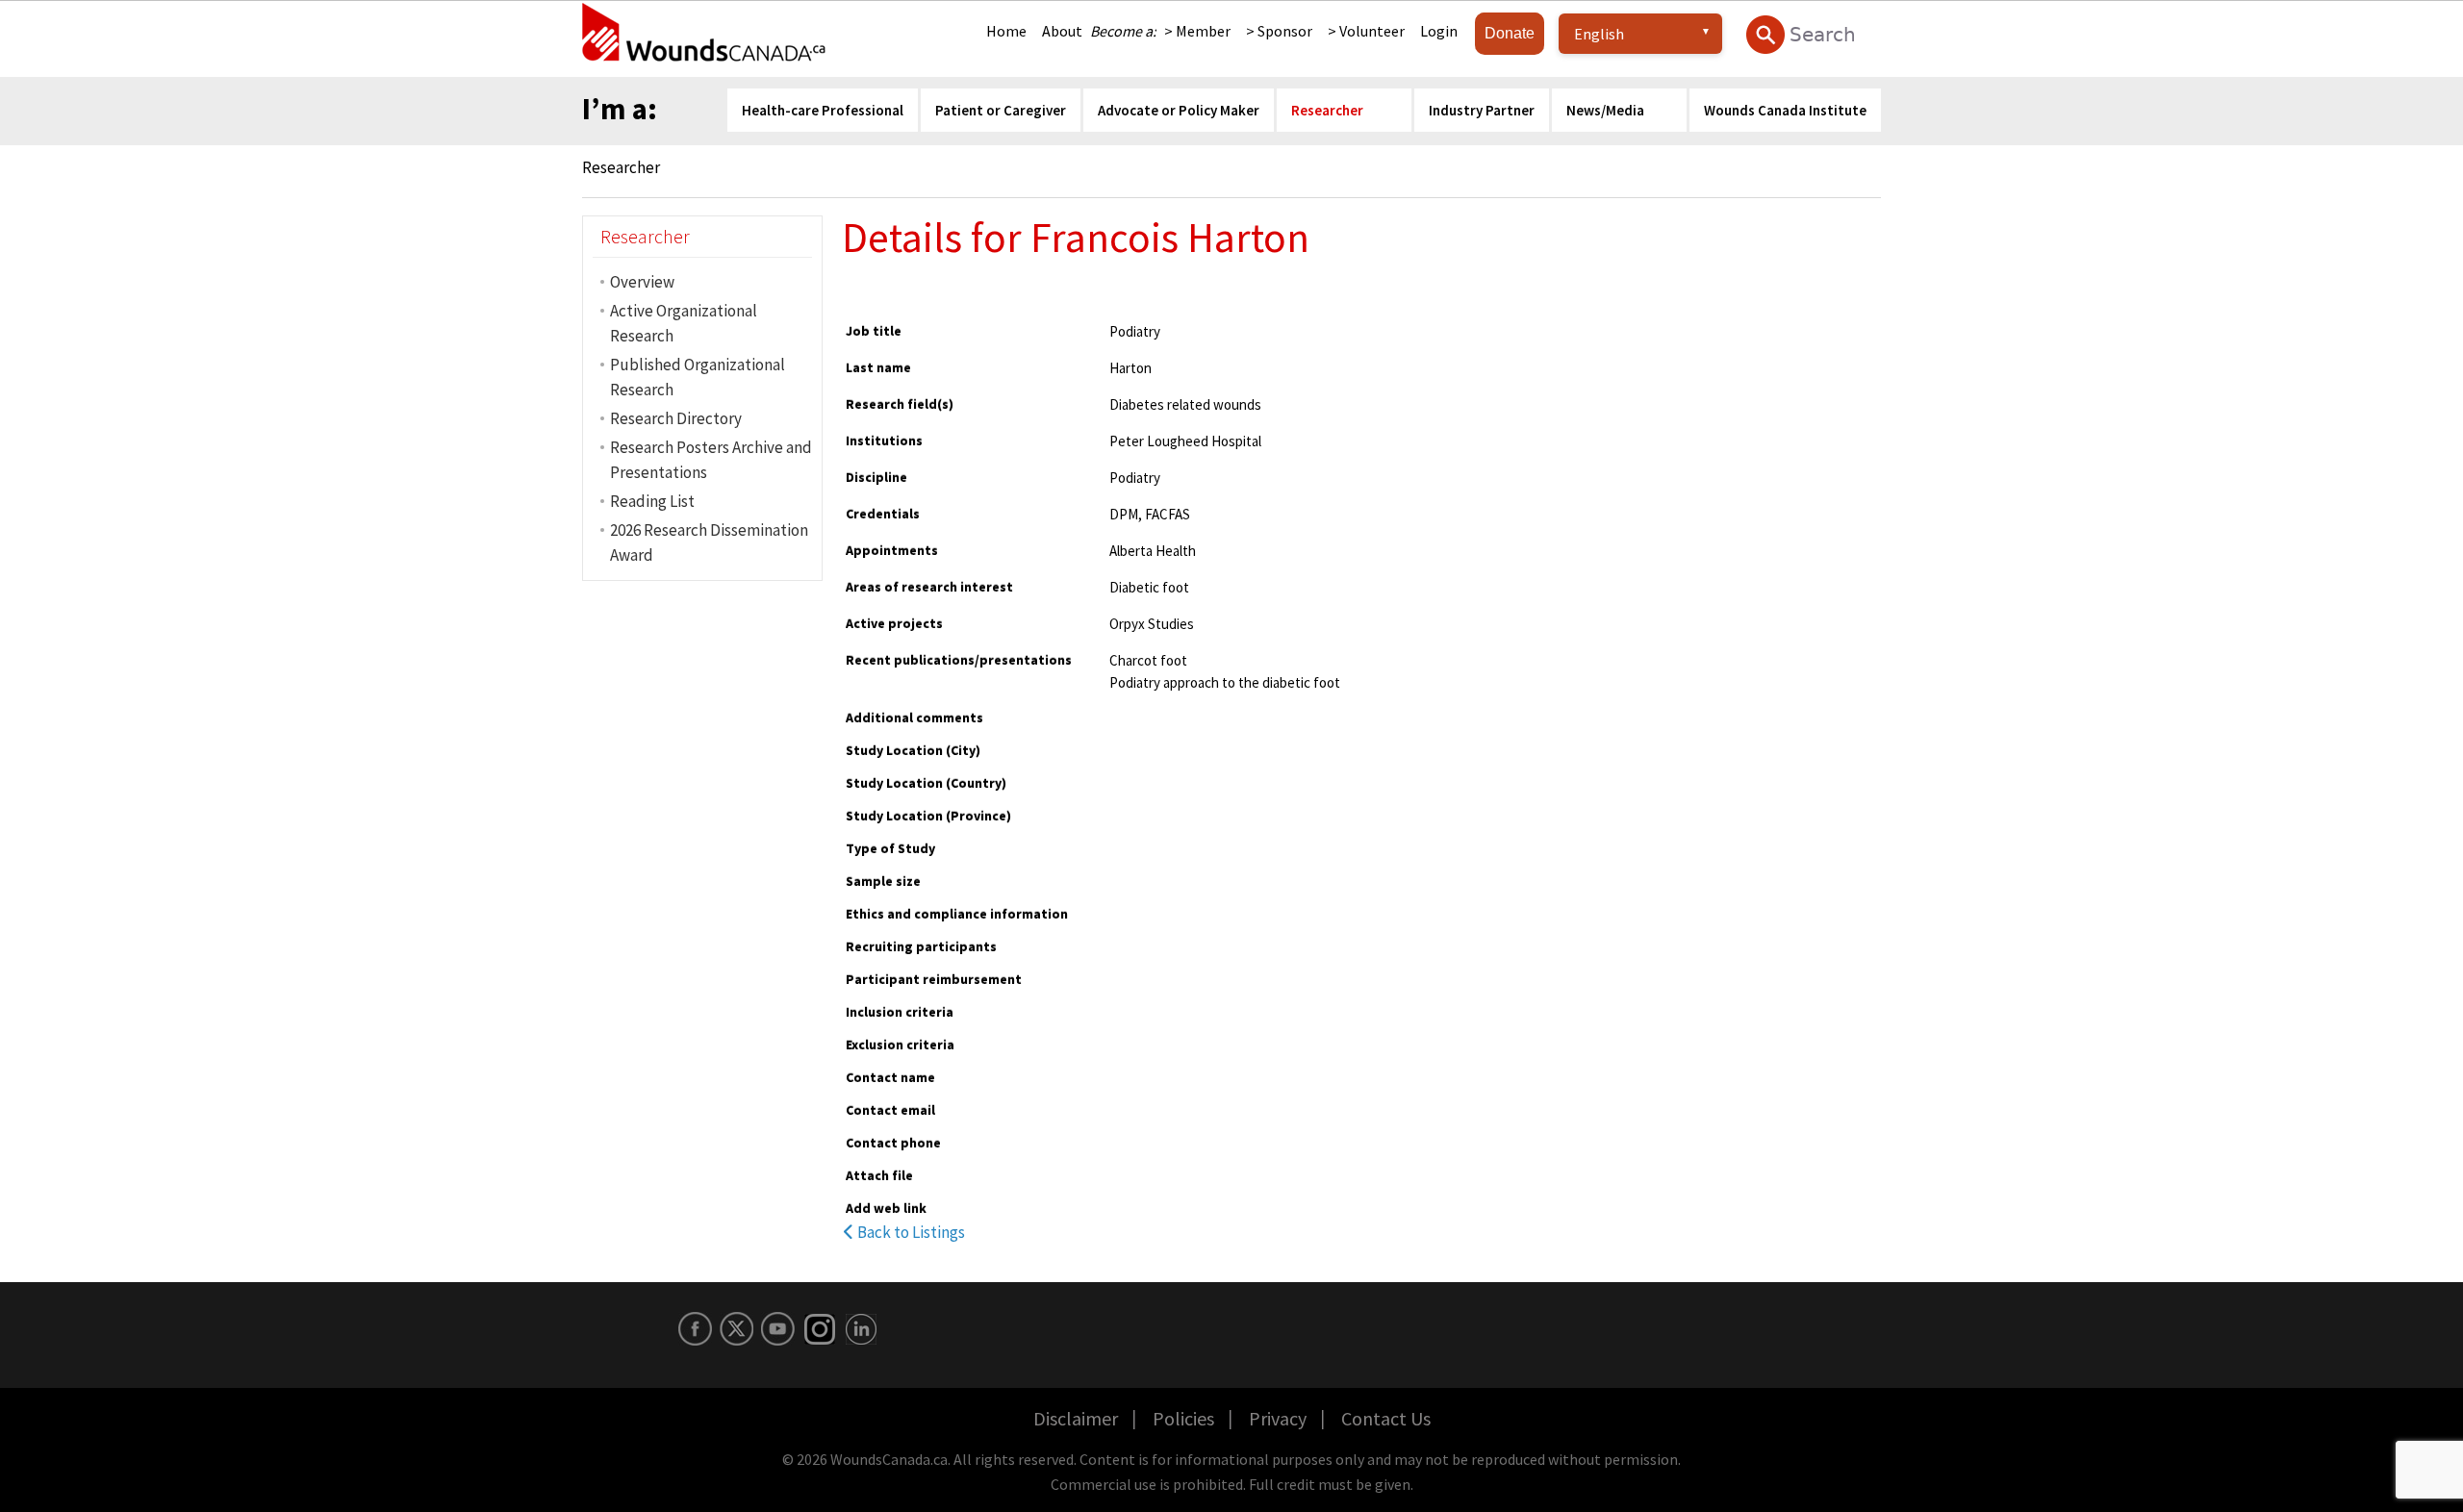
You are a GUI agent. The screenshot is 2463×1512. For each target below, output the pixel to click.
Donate (1510, 33)
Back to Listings (910, 1232)
